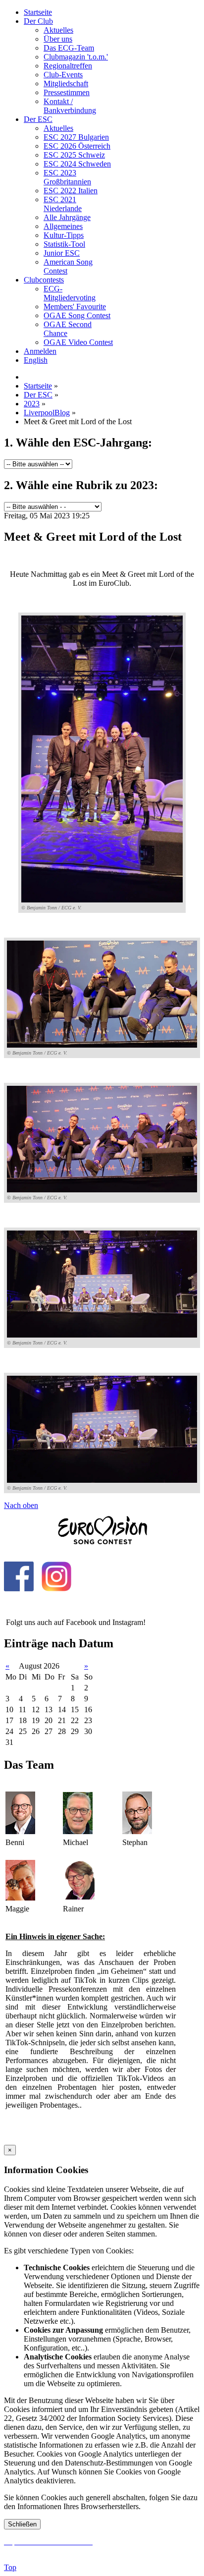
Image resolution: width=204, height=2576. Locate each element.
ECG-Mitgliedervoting (70, 293)
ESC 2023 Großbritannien (67, 177)
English (36, 360)
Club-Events (63, 75)
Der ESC (38, 119)
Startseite (38, 12)
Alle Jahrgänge (67, 217)
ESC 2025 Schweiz (74, 155)
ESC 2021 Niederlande (63, 204)
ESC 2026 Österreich (77, 146)
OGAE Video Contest (78, 342)
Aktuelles (58, 30)
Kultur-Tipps (64, 235)
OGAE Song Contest (77, 315)
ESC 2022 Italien (71, 191)
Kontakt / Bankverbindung (70, 106)
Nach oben (21, 1505)
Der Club (38, 21)
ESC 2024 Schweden (77, 164)
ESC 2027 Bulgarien (76, 137)
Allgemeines (63, 226)
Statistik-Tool (64, 244)
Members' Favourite (75, 307)
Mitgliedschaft (66, 84)
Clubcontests (44, 280)
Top (10, 2567)
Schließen (22, 2524)
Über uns (58, 39)
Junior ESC (62, 253)
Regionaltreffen (68, 66)
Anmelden (40, 351)
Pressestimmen (67, 92)
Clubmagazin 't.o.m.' (76, 57)
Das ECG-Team (69, 48)
